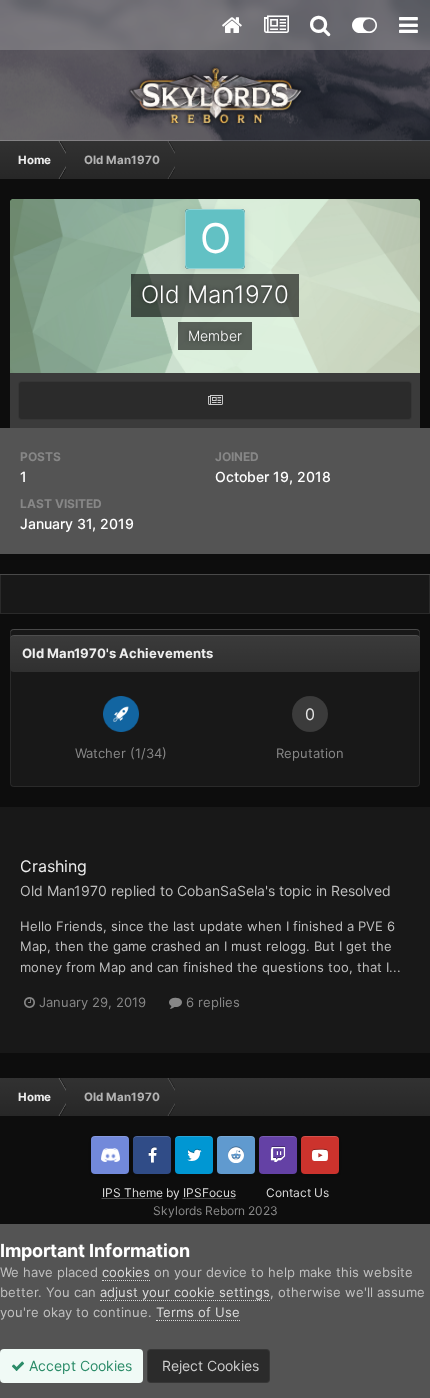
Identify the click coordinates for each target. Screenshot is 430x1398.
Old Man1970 (63, 890)
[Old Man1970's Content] (215, 400)
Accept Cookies (78, 1365)
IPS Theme (132, 1192)
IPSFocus (209, 1192)
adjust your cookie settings (185, 1292)
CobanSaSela (221, 890)
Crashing (53, 866)
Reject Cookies (208, 1365)
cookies (126, 1272)
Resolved (361, 890)
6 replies (211, 1002)
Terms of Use (198, 1312)
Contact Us (297, 1192)
